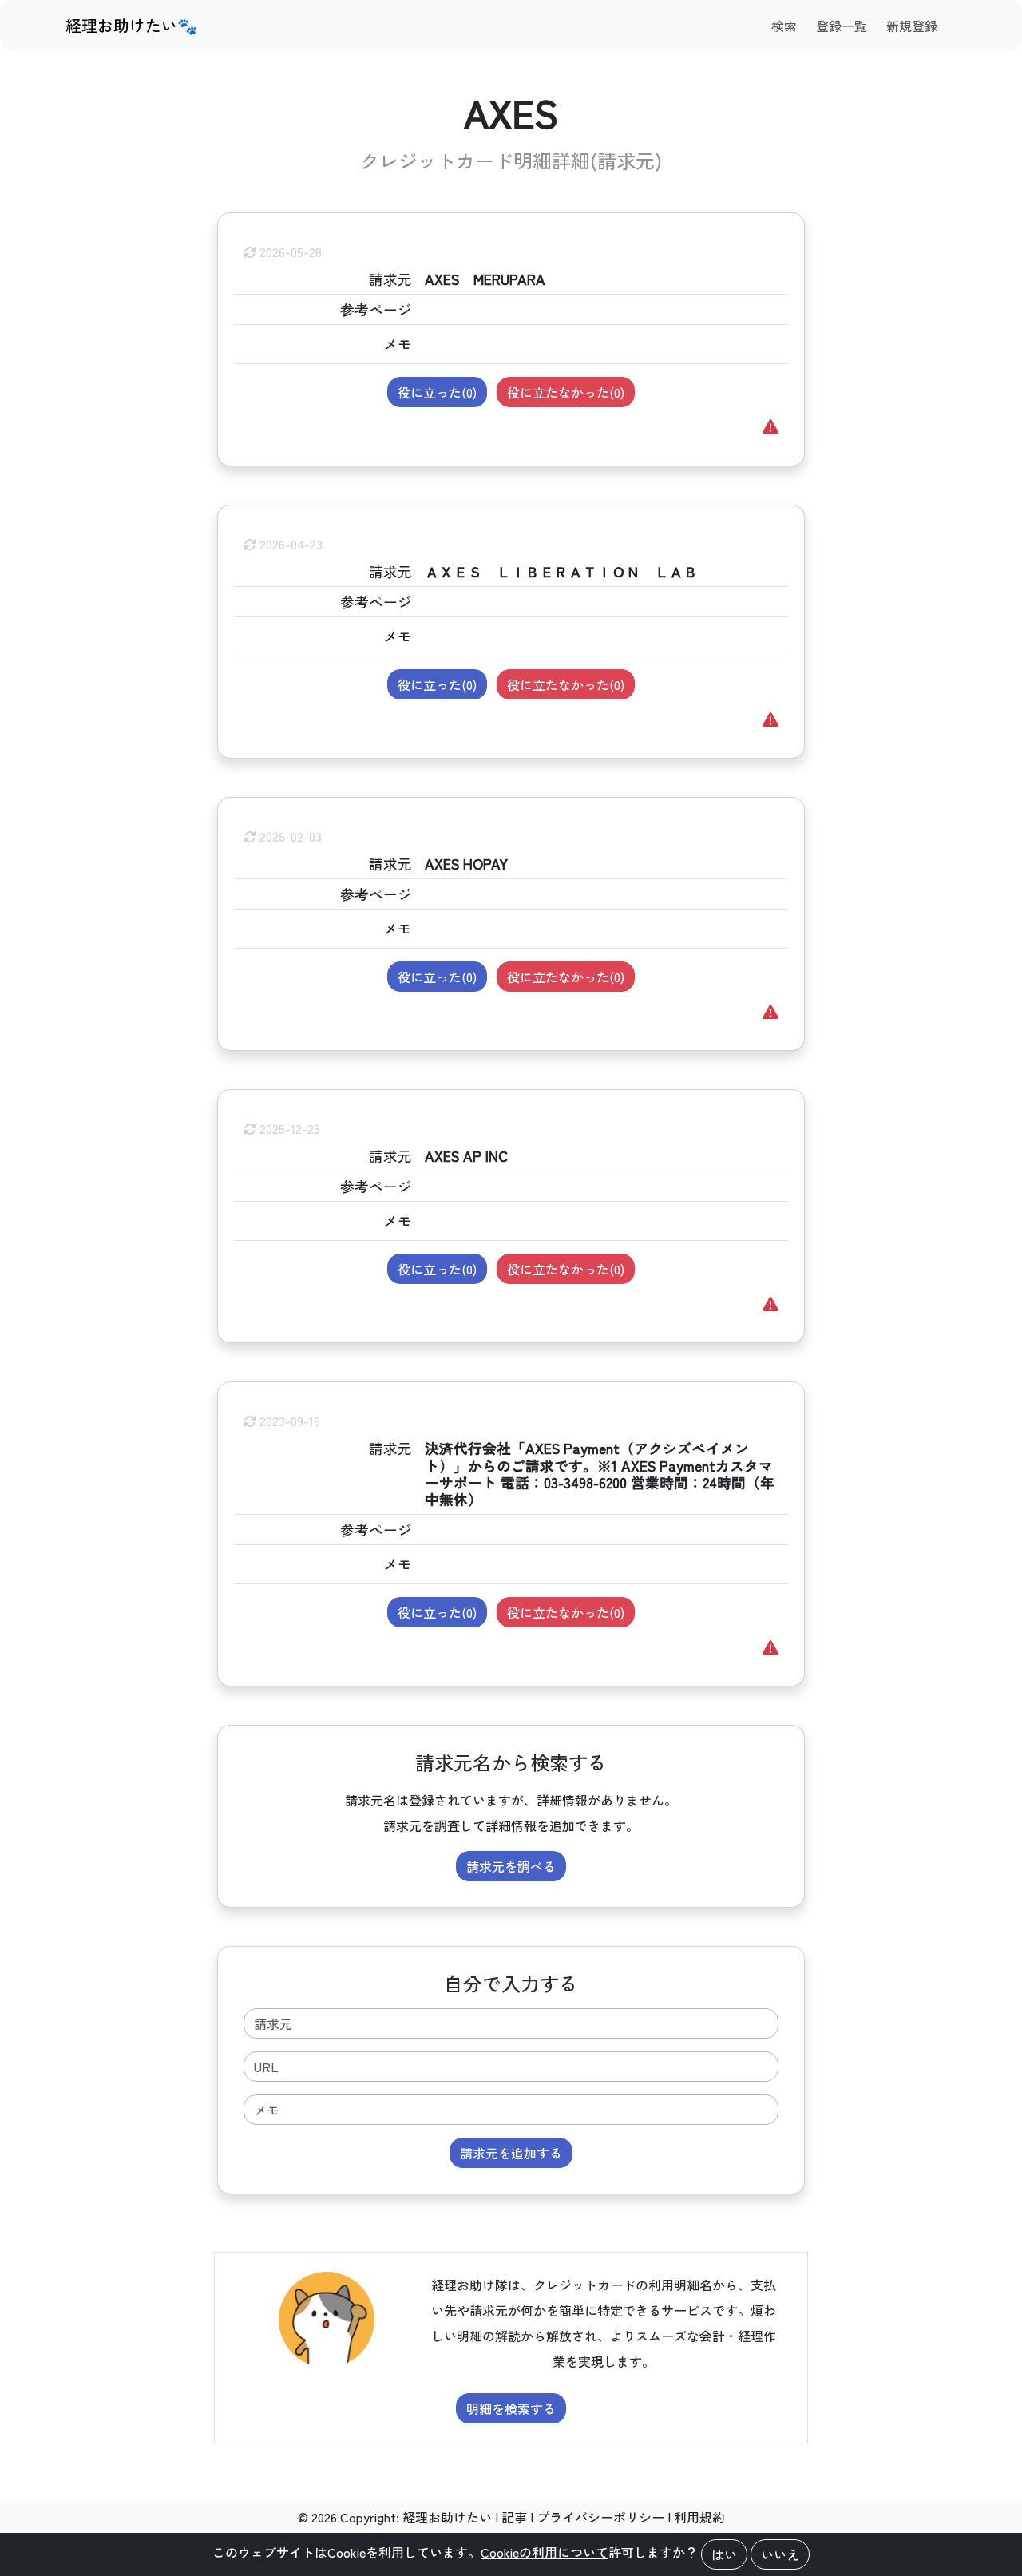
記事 (514, 2517)
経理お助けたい (447, 2517)
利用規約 (699, 2517)
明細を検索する (511, 2408)
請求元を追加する (511, 2153)
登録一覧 (842, 26)
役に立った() (437, 392)
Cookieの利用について (545, 2552)
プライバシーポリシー (600, 2517)
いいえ (780, 2554)
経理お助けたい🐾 (131, 25)
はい (724, 2554)
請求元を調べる (511, 1866)
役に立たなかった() (566, 392)
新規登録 (912, 26)
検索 (784, 26)
